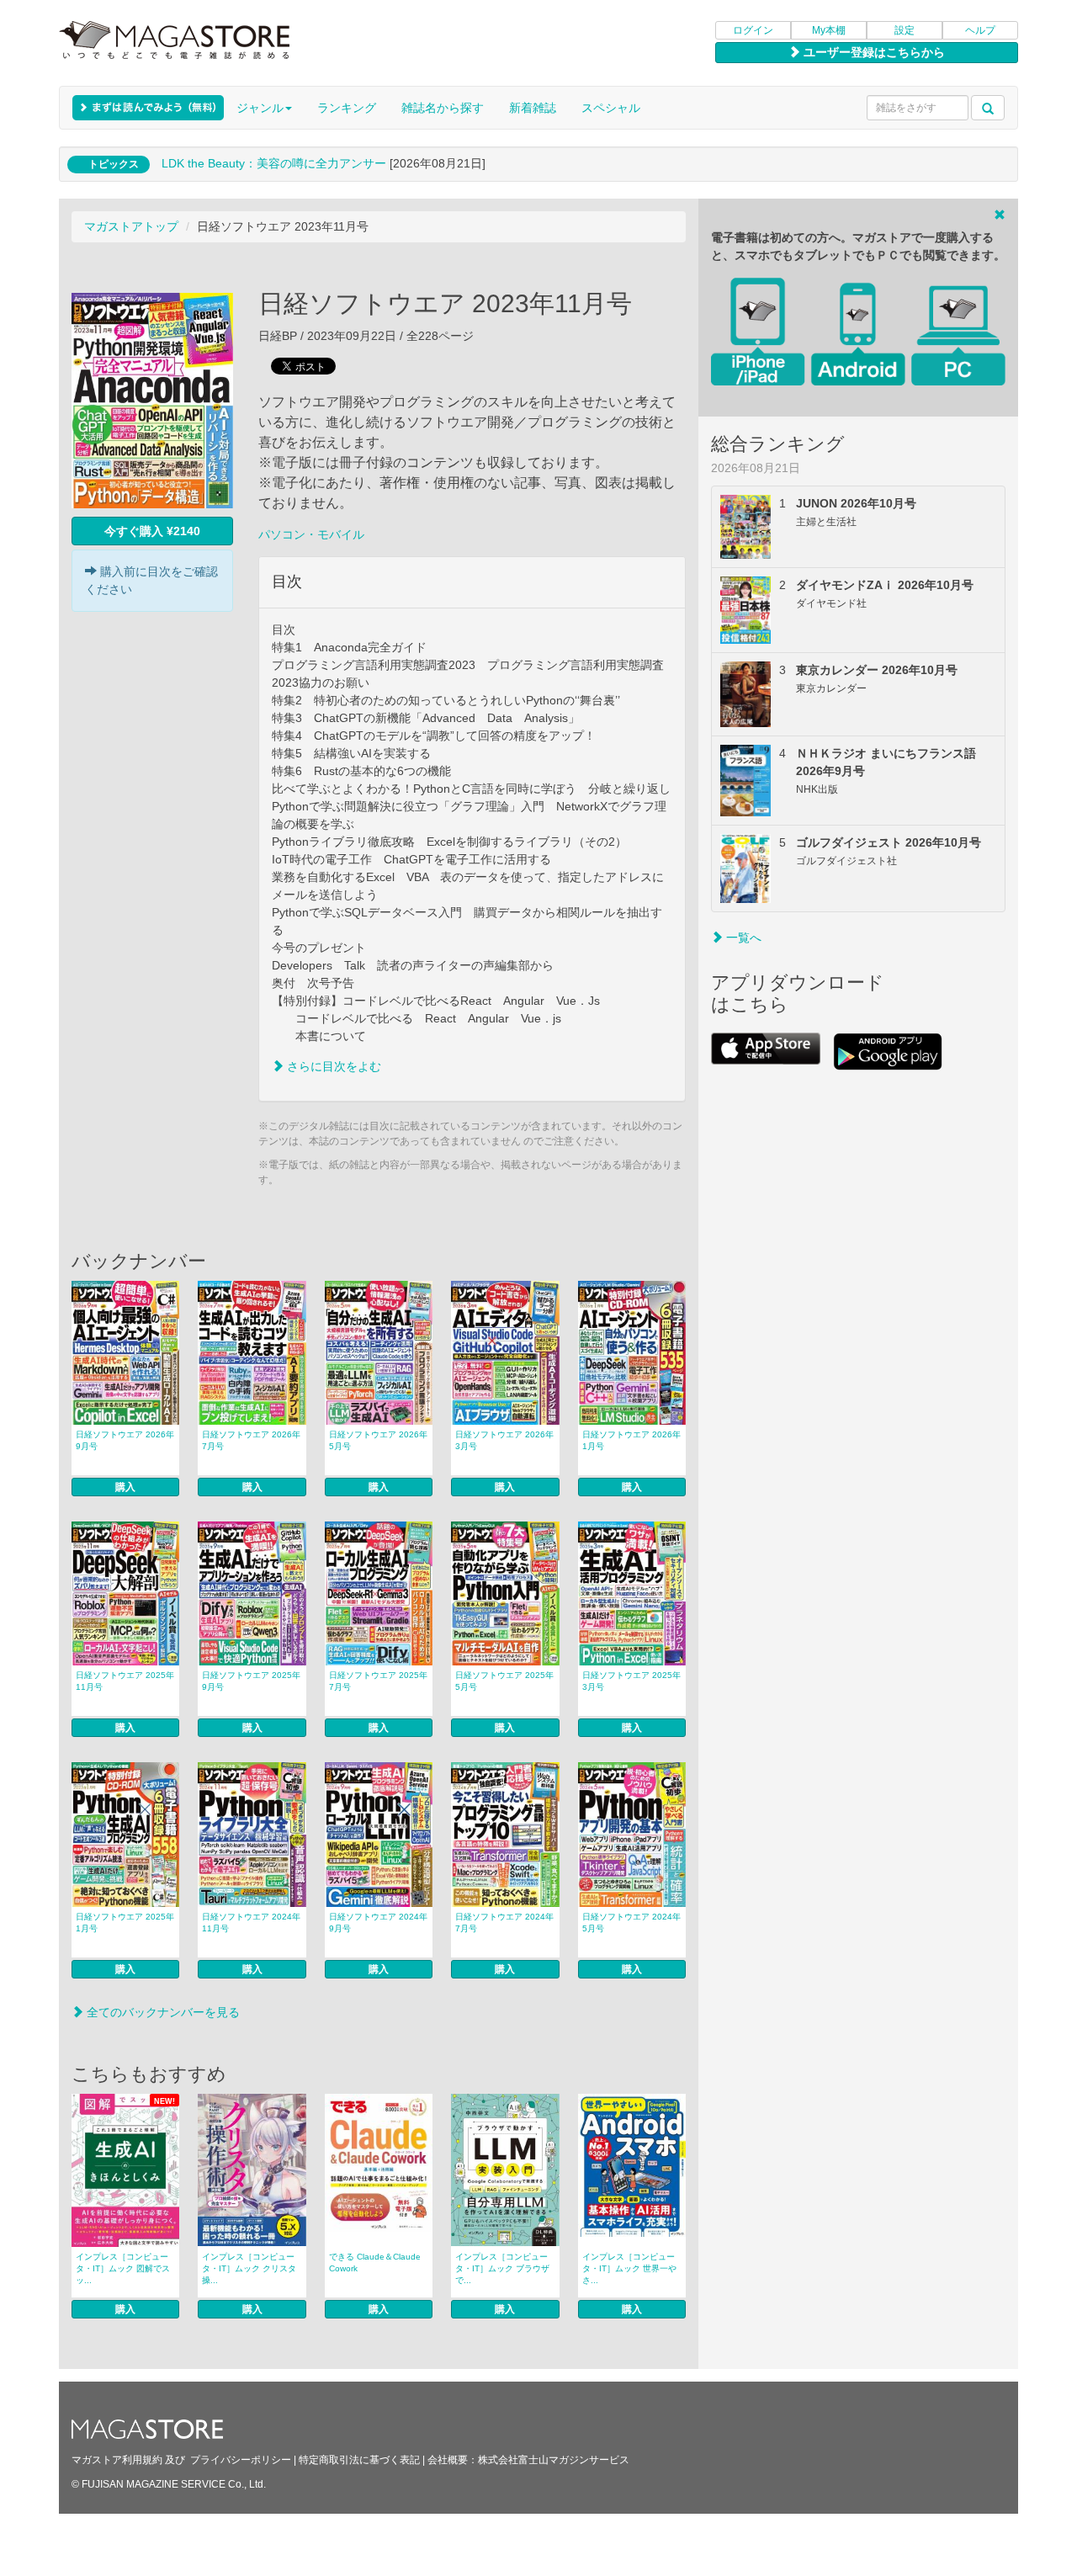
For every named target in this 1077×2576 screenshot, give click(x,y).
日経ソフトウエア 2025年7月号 (378, 1681)
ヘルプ (980, 30)
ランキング (347, 108)
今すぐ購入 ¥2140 (152, 531)
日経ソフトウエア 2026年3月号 (504, 1440)
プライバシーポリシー (241, 2460)
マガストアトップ (131, 226)
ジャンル (260, 108)
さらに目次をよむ (332, 1066)
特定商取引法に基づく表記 (359, 2460)
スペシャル (611, 108)
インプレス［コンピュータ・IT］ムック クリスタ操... (249, 2268)
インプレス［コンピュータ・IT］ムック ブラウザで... (502, 2268)
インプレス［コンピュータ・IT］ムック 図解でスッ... (123, 2268)
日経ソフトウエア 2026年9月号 (125, 1440)
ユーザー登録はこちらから (873, 52)
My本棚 (829, 30)
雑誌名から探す (443, 108)
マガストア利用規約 (117, 2460)
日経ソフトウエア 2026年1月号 (631, 1440)
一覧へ (742, 937)
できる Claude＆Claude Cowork (375, 2263)
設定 (905, 30)
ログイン (753, 30)
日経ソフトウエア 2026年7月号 (251, 1440)
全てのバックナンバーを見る (162, 2012)
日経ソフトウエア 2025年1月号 (125, 1923)
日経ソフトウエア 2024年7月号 (504, 1923)
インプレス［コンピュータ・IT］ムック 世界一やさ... (629, 2268)
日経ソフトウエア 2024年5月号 (631, 1923)
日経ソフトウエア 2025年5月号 (504, 1681)
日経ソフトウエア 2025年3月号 (631, 1681)
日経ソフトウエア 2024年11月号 (251, 1923)
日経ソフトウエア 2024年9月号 (378, 1923)
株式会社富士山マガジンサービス (554, 2460)
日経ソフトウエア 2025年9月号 (251, 1681)
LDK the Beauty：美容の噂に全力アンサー (274, 163)
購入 (125, 1487)
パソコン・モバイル (311, 534)
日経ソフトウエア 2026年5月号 (378, 1440)
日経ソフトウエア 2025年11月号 (125, 1681)
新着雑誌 (533, 108)
